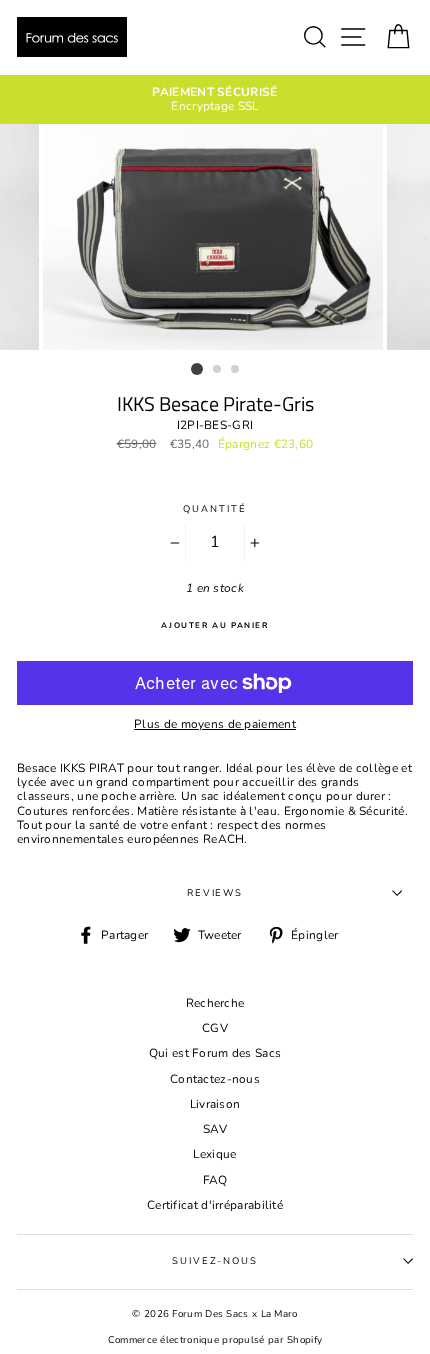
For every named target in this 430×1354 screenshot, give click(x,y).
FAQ (215, 1180)
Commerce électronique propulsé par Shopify (215, 1339)
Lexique (214, 1154)
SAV (215, 1129)
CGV (215, 1028)
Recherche (215, 1003)
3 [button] (236, 370)
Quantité (214, 508)
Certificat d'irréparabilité (215, 1205)
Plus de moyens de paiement (215, 724)
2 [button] (218, 370)
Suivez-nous (215, 1260)
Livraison (215, 1104)
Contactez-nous (215, 1079)
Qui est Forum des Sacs (215, 1053)
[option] (215, 99)
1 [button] (197, 369)
